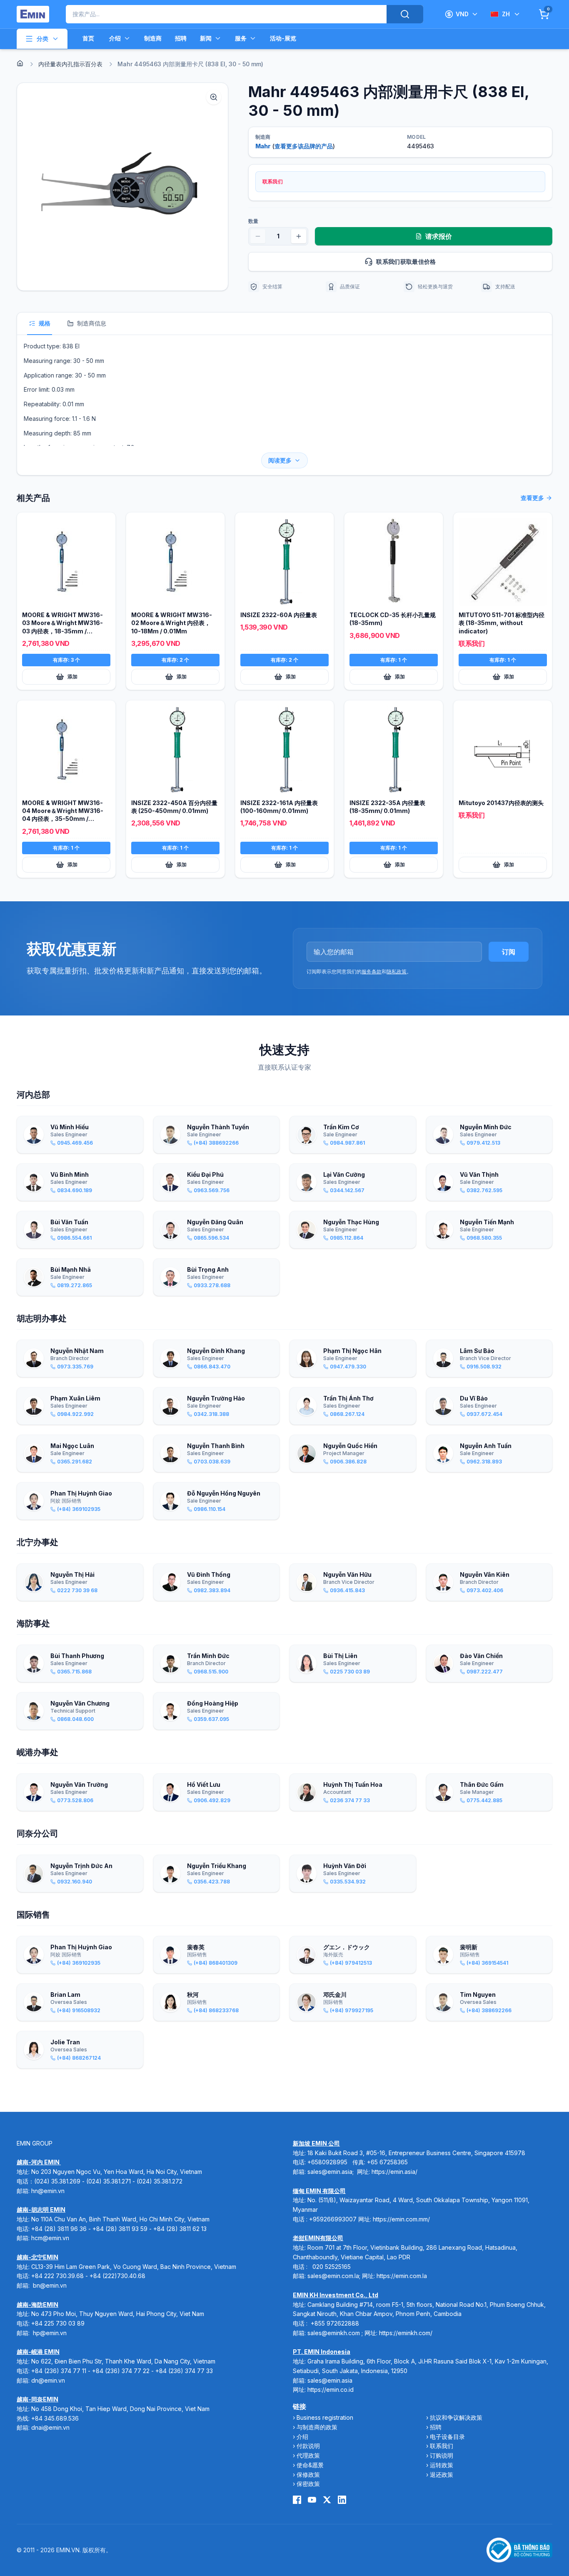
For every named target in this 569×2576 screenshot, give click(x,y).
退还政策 (442, 2475)
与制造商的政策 (317, 2427)
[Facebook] (297, 2500)
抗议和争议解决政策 (456, 2417)
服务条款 (372, 972)
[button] (122, 187)
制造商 (153, 38)
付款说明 (308, 2446)
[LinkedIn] (342, 2500)
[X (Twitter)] (327, 2500)
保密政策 (308, 2484)
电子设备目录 (447, 2437)
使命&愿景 (310, 2465)
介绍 (115, 38)
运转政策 (442, 2465)
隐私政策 (397, 972)
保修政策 (308, 2475)
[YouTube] (312, 2500)
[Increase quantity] (299, 236)
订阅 (509, 952)
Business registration (325, 2417)
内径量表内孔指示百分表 (70, 64)
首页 (88, 38)
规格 (45, 323)
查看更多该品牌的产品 (304, 146)
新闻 (206, 38)
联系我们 (442, 2446)
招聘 (181, 38)
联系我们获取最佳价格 (406, 261)
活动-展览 (283, 38)
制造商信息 (92, 323)
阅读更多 (280, 460)
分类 (42, 39)
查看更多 (532, 498)
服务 (241, 38)
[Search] (405, 14)
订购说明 (442, 2455)
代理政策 (308, 2455)
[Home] (20, 63)
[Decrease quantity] (258, 236)
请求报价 (439, 236)
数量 (253, 221)
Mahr (263, 146)
